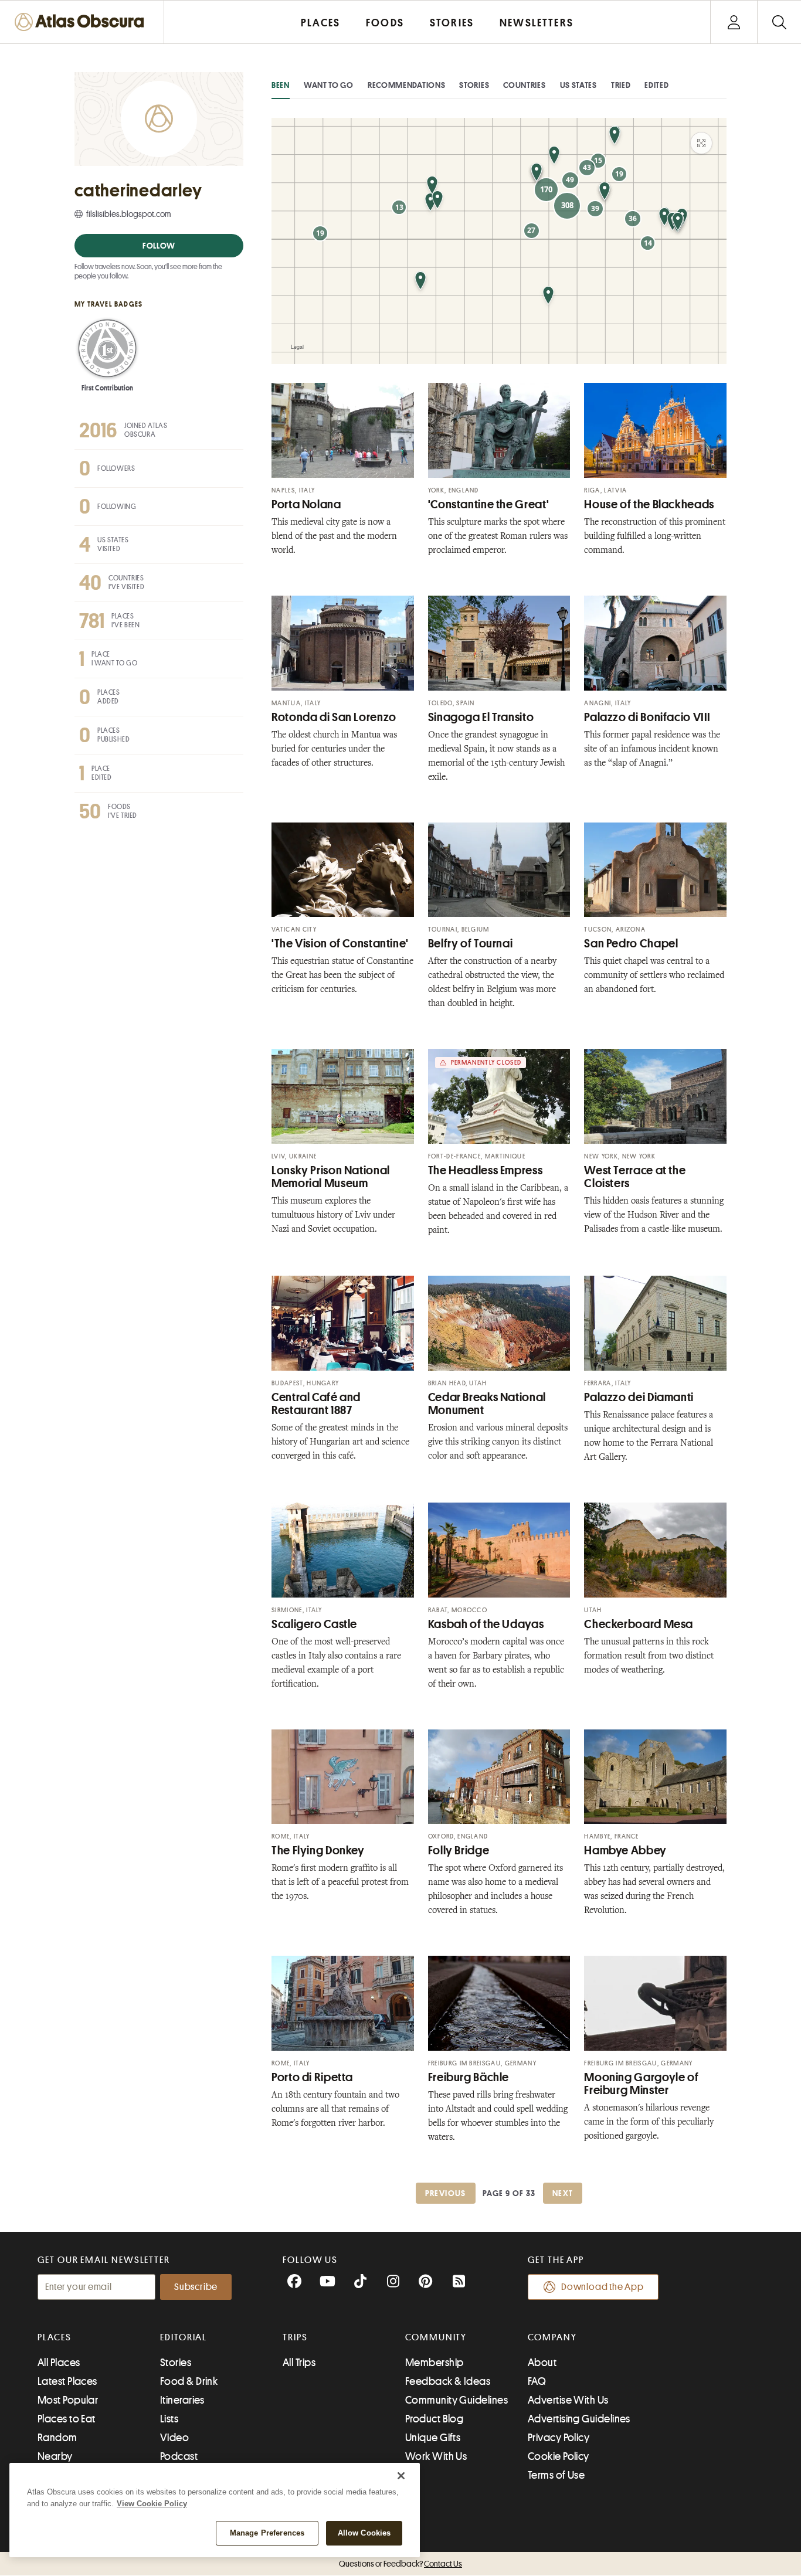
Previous (446, 2193)
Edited (656, 85)
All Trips (299, 2363)
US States (578, 85)
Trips (295, 2337)
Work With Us (436, 2456)
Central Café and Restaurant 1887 (316, 1404)
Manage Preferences (267, 2533)
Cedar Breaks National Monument (487, 1404)
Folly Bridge (459, 1851)
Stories (474, 85)
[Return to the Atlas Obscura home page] (82, 22)
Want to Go (329, 85)
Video (174, 2438)
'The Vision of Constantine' (340, 944)
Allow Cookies (364, 2533)
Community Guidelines (456, 2400)
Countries (524, 85)
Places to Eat (67, 2419)
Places (55, 2337)
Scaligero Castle (314, 1624)
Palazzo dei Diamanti (639, 1397)
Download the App (603, 2287)
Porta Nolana (306, 504)
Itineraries (182, 2400)
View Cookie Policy (152, 2504)
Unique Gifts (433, 2438)
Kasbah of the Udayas (486, 1624)
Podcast (179, 2456)
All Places (59, 2363)
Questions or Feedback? (400, 2564)
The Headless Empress (486, 1170)
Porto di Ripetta (312, 2077)
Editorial (184, 2337)
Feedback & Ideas (448, 2381)
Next (563, 2193)
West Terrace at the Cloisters (635, 1177)
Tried (621, 85)
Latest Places (67, 2381)
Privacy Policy (559, 2438)
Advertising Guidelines (579, 2419)
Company (552, 2337)
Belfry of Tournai (471, 944)
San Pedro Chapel (631, 944)
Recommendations (407, 85)
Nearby (55, 2456)
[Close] (401, 2476)
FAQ (537, 2381)
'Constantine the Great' (489, 504)
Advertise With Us (568, 2400)
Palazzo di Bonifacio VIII (647, 717)
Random (57, 2438)
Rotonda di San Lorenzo (334, 717)
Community (436, 2337)
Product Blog (434, 2419)
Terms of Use (556, 2475)
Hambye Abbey (625, 1851)
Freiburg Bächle (469, 2077)
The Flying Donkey (318, 1851)
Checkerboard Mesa (639, 1624)
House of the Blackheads (649, 504)
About (542, 2363)
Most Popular (68, 2400)
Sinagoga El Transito (481, 717)
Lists (169, 2419)
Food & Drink (189, 2381)
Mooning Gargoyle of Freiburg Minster (641, 2084)
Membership (435, 2363)
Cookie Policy (559, 2456)
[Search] (779, 22)
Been (281, 85)
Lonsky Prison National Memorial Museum (331, 1177)
